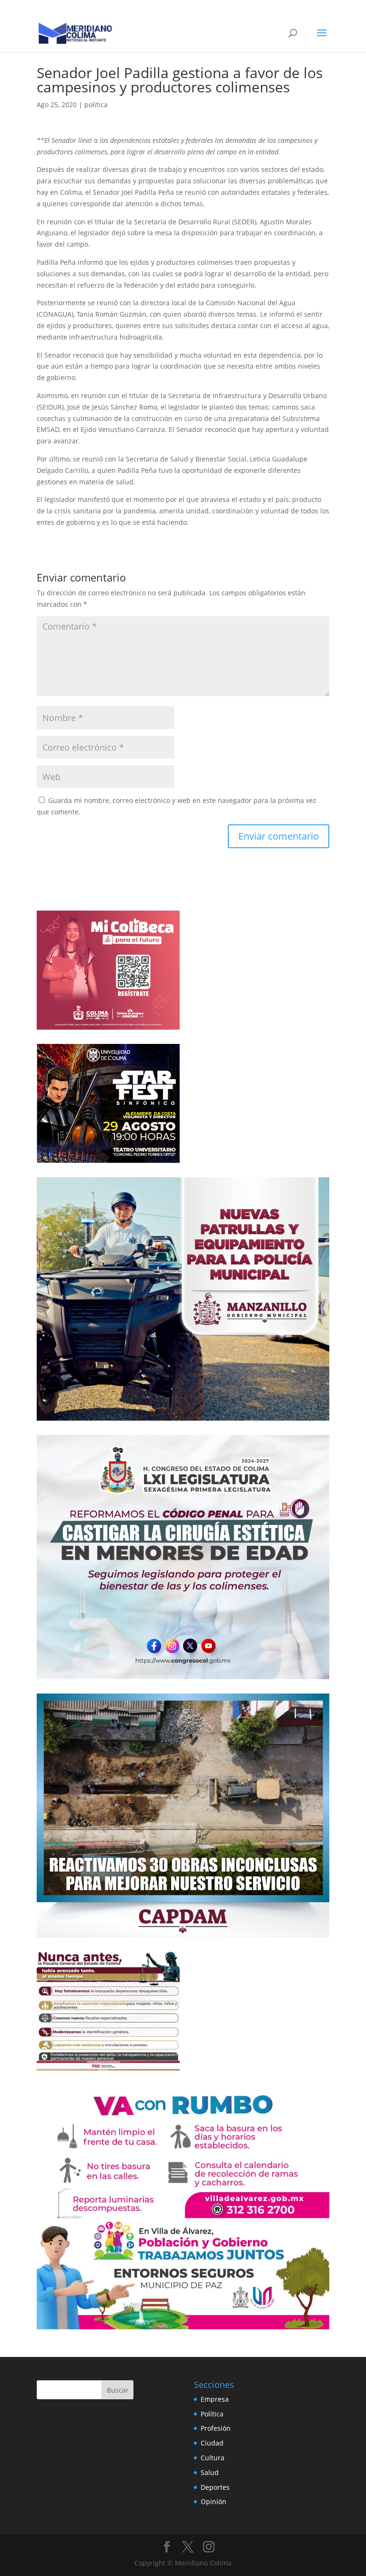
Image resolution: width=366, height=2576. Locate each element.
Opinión (213, 2501)
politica (96, 105)
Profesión (216, 2428)
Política (212, 2414)
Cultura (213, 2458)
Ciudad (212, 2443)
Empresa (215, 2399)
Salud (210, 2472)
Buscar (118, 2390)
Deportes (215, 2487)
